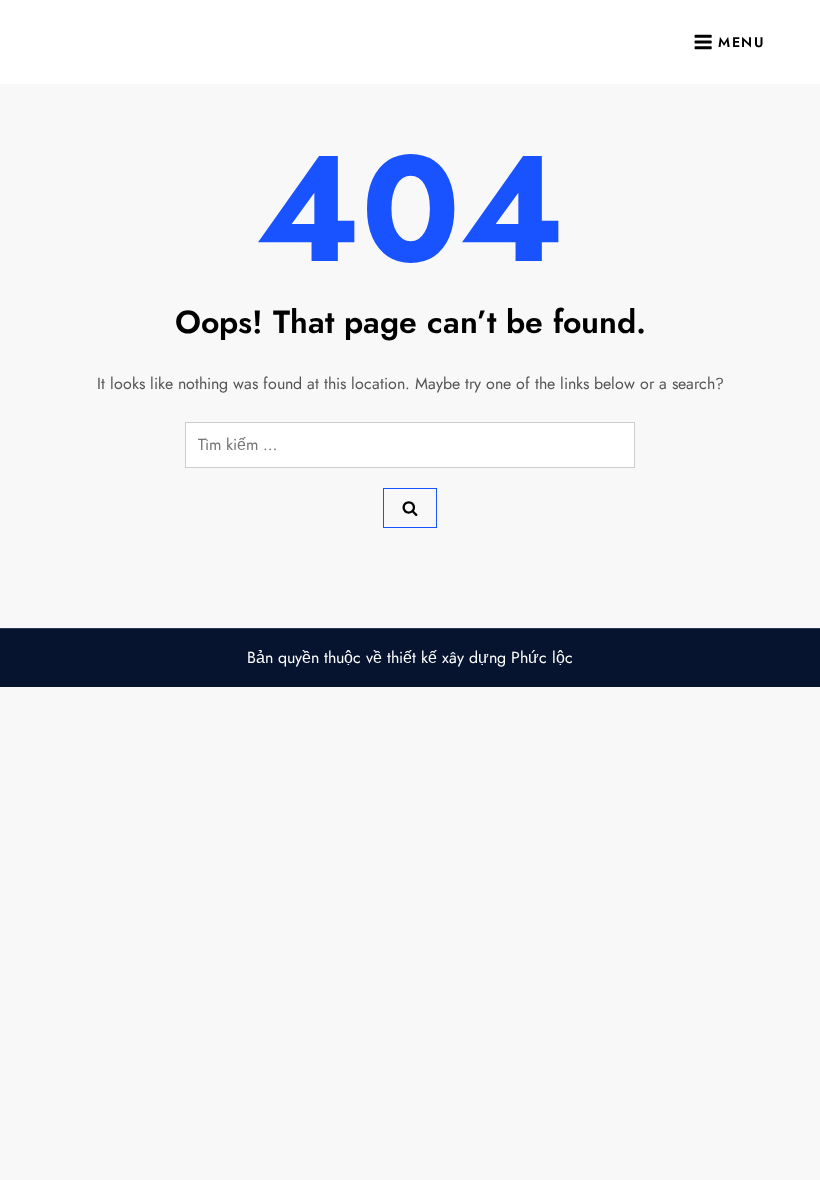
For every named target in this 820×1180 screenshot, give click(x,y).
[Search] (410, 508)
